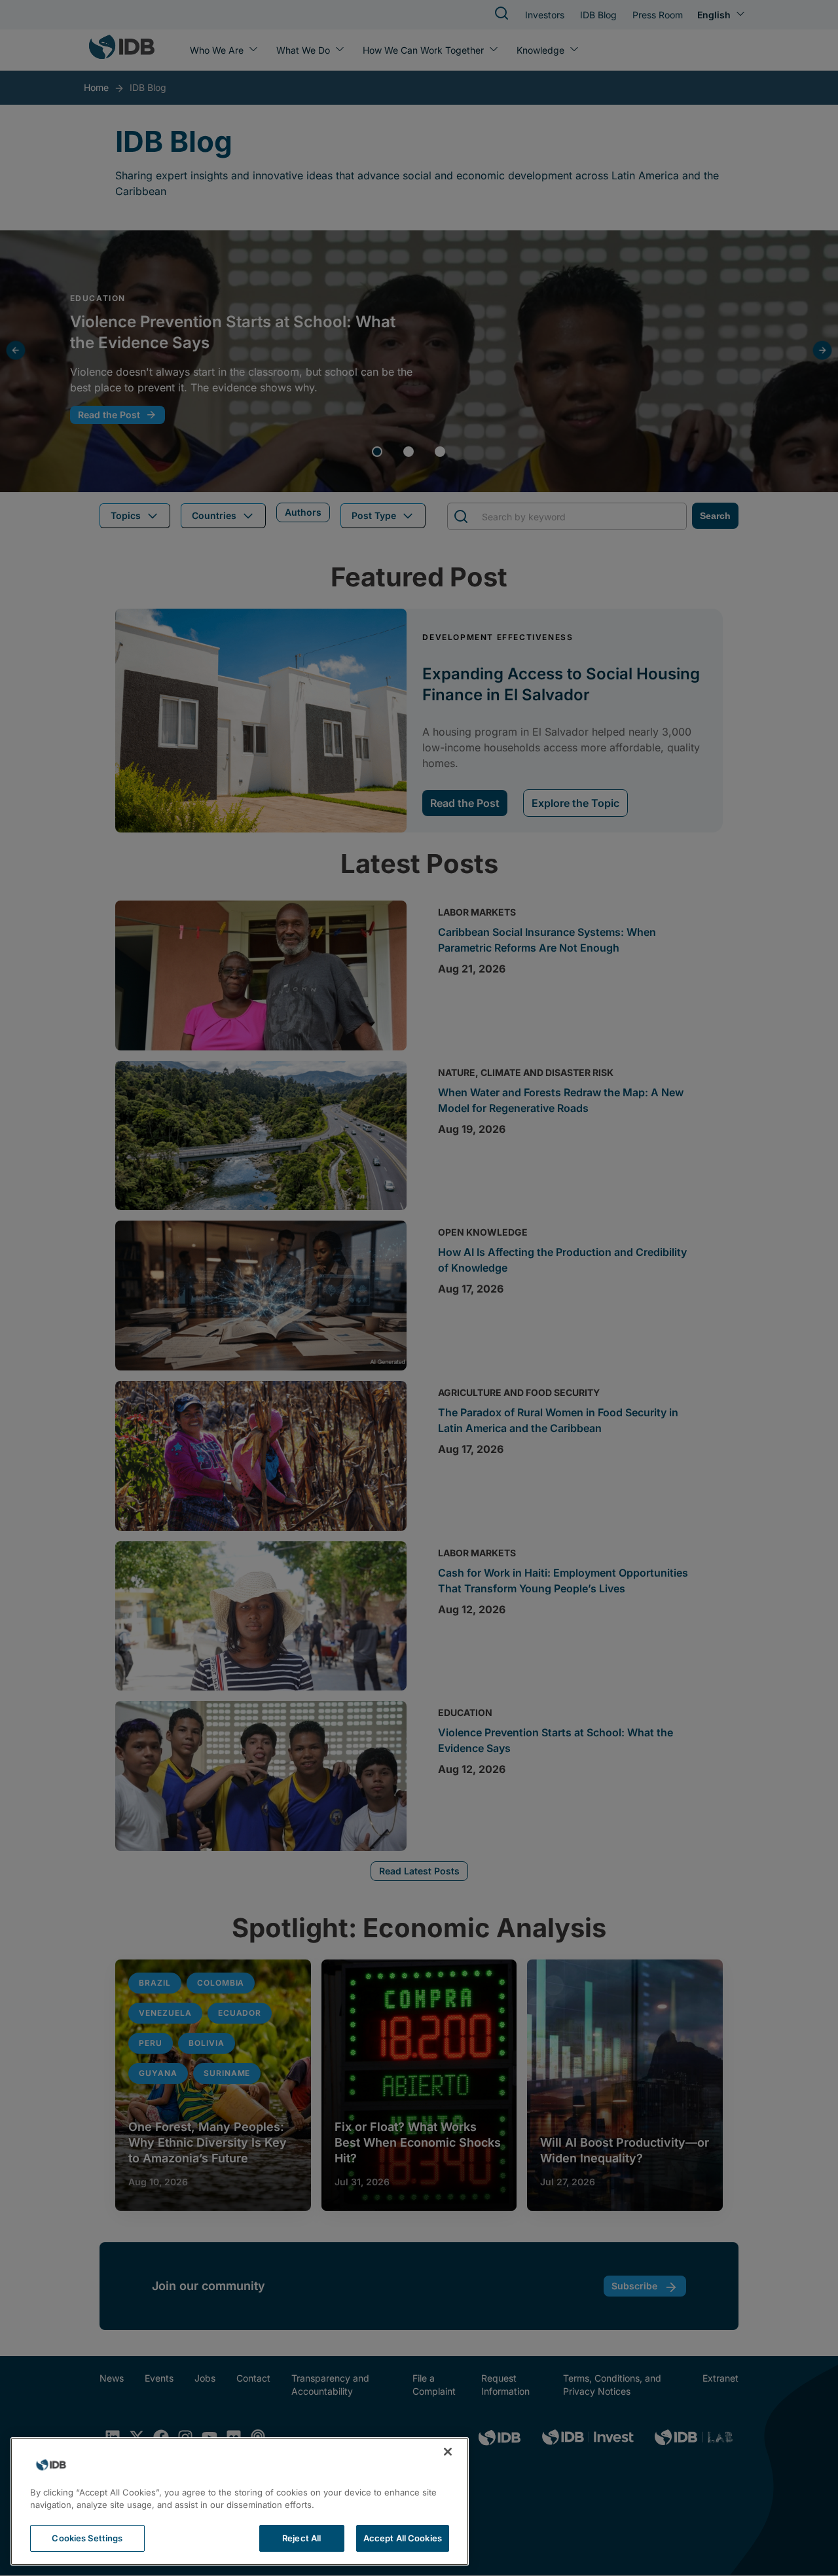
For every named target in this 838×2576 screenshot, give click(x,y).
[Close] (448, 2452)
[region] (240, 2501)
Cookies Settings (87, 2538)
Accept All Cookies (403, 2538)
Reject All (301, 2538)
